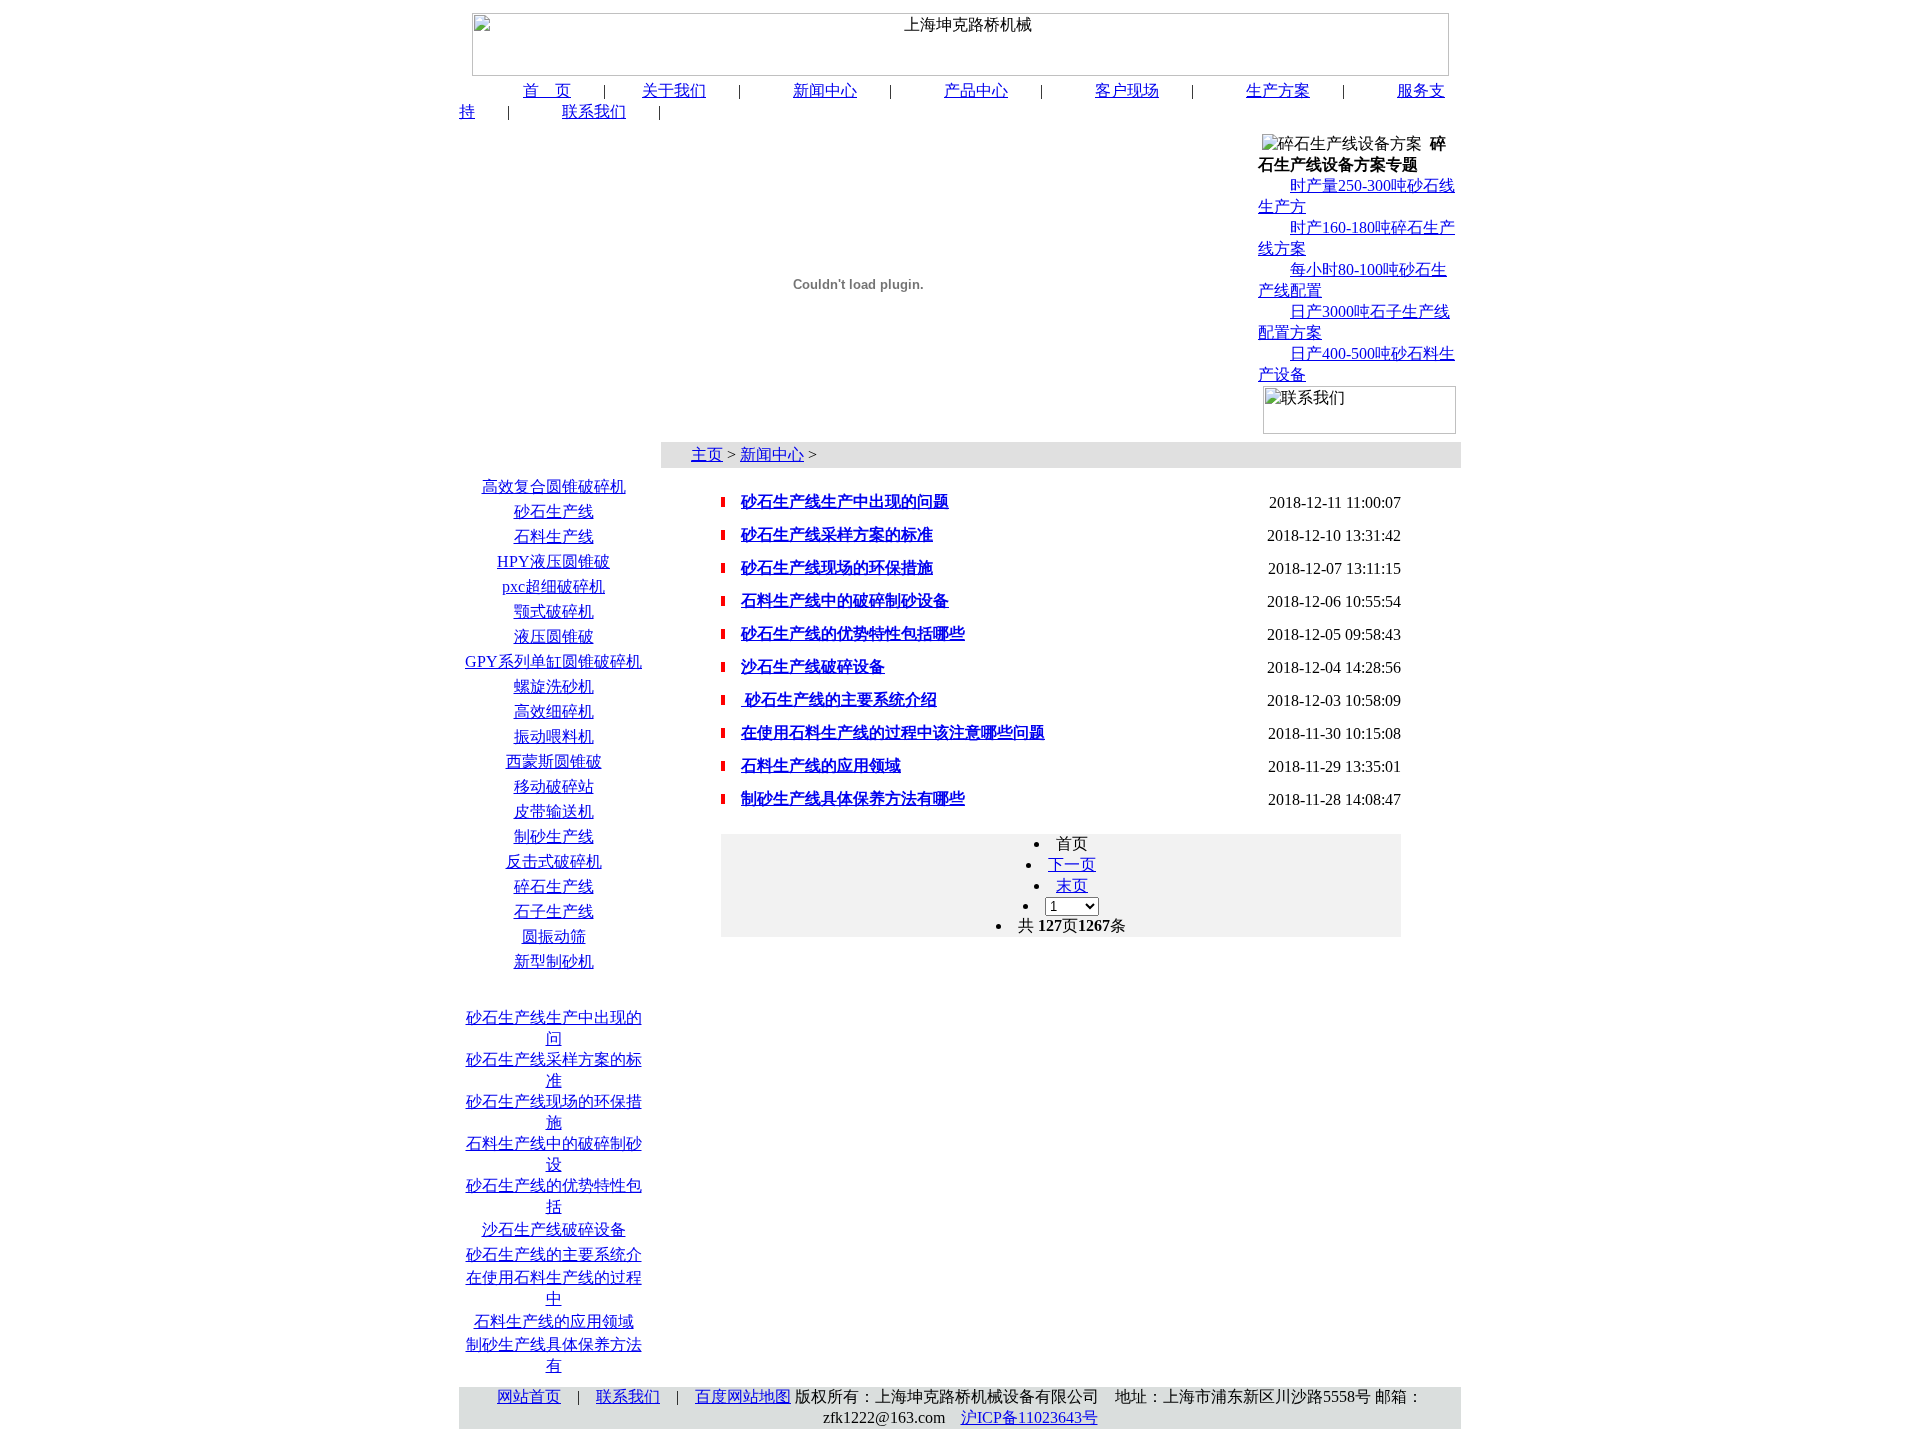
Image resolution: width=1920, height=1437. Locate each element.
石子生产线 (554, 911)
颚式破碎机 (554, 611)
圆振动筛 (554, 936)
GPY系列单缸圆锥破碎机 (553, 661)
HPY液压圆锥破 (553, 561)
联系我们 (594, 111)
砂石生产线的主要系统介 (554, 1254)
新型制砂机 (554, 961)
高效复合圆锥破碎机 (554, 486)
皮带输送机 (554, 811)
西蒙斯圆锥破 (554, 761)
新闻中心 (825, 90)
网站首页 (529, 1396)
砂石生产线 (554, 511)
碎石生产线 (554, 886)
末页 (1072, 885)
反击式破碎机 (554, 861)
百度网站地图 (743, 1396)
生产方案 (1278, 90)
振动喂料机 (554, 736)
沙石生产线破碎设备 (554, 1229)
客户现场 (1127, 90)
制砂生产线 (554, 836)
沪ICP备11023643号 (1029, 1417)
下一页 (1072, 864)
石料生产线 (554, 536)
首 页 (547, 90)
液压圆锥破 (554, 636)
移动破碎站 (554, 786)
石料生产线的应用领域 (554, 1321)
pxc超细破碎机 (553, 586)
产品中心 (976, 90)
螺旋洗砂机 (554, 686)
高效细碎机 (554, 711)
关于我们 (674, 90)
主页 (707, 454)
